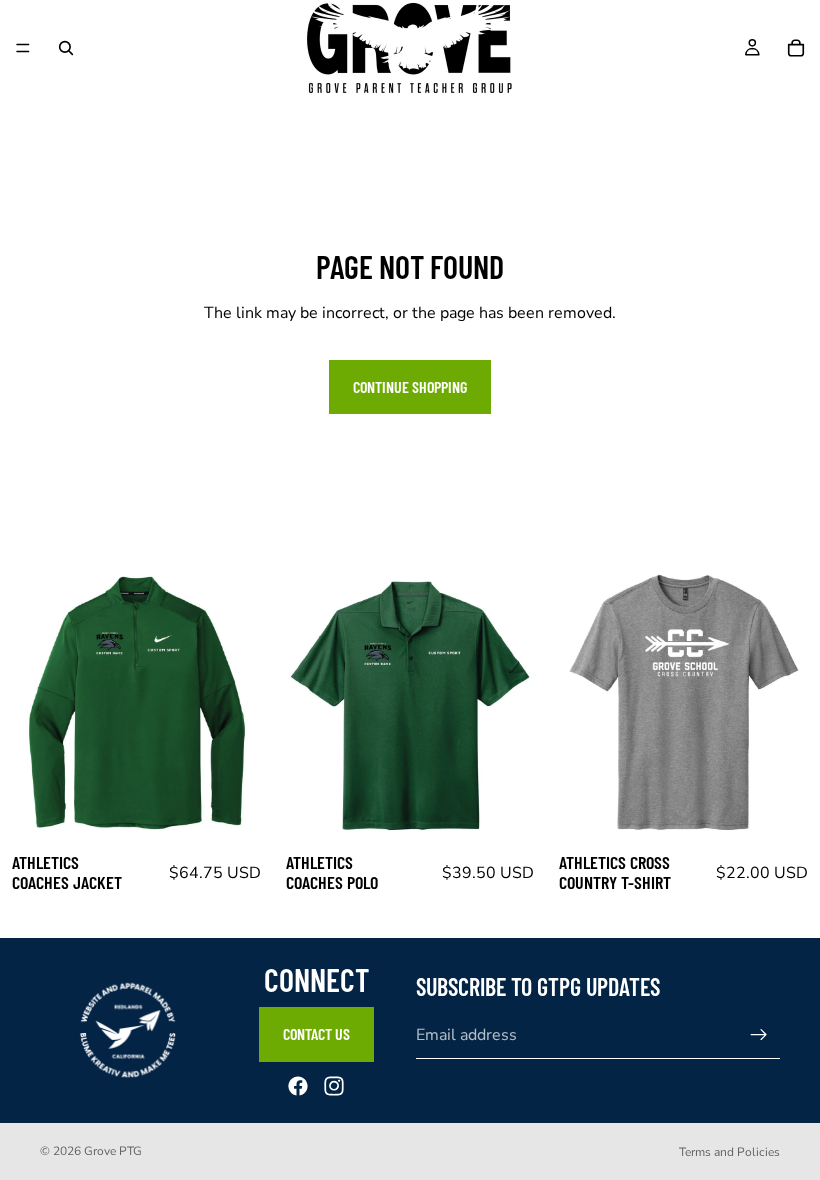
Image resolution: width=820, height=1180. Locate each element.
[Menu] (23, 48)
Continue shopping (410, 386)
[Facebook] (298, 1086)
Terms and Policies (729, 1152)
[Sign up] (759, 1036)
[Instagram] (334, 1086)
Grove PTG (113, 1151)
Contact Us (316, 1034)
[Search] (66, 48)
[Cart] (796, 48)
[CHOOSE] (242, 810)
